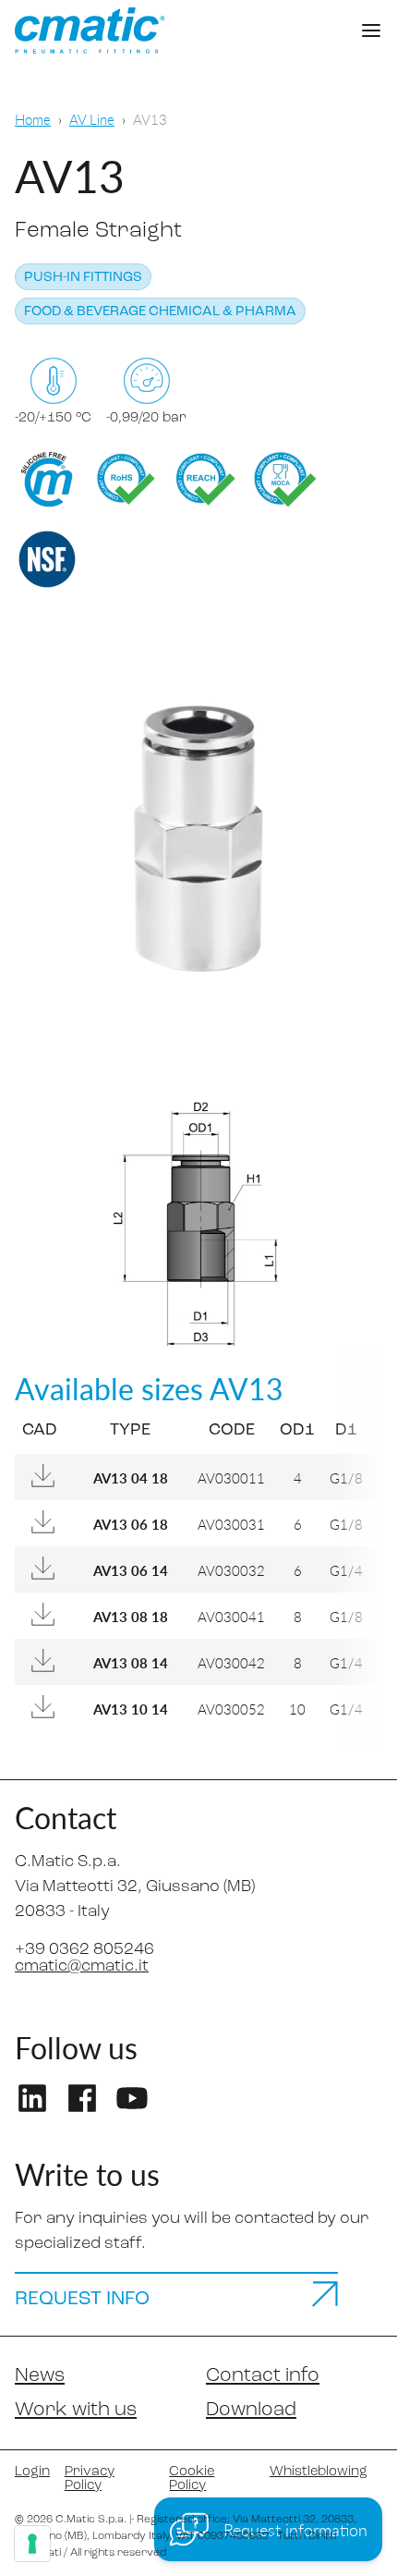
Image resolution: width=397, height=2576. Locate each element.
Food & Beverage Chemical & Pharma (160, 312)
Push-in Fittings (83, 278)
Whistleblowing (319, 2472)
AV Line (92, 119)
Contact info (263, 2376)
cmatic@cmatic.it (82, 1967)
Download (251, 2410)
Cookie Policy (192, 2479)
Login (32, 2472)
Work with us (76, 2410)
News (40, 2376)
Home (33, 119)
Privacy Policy (90, 2479)
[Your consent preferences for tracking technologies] (32, 2544)
